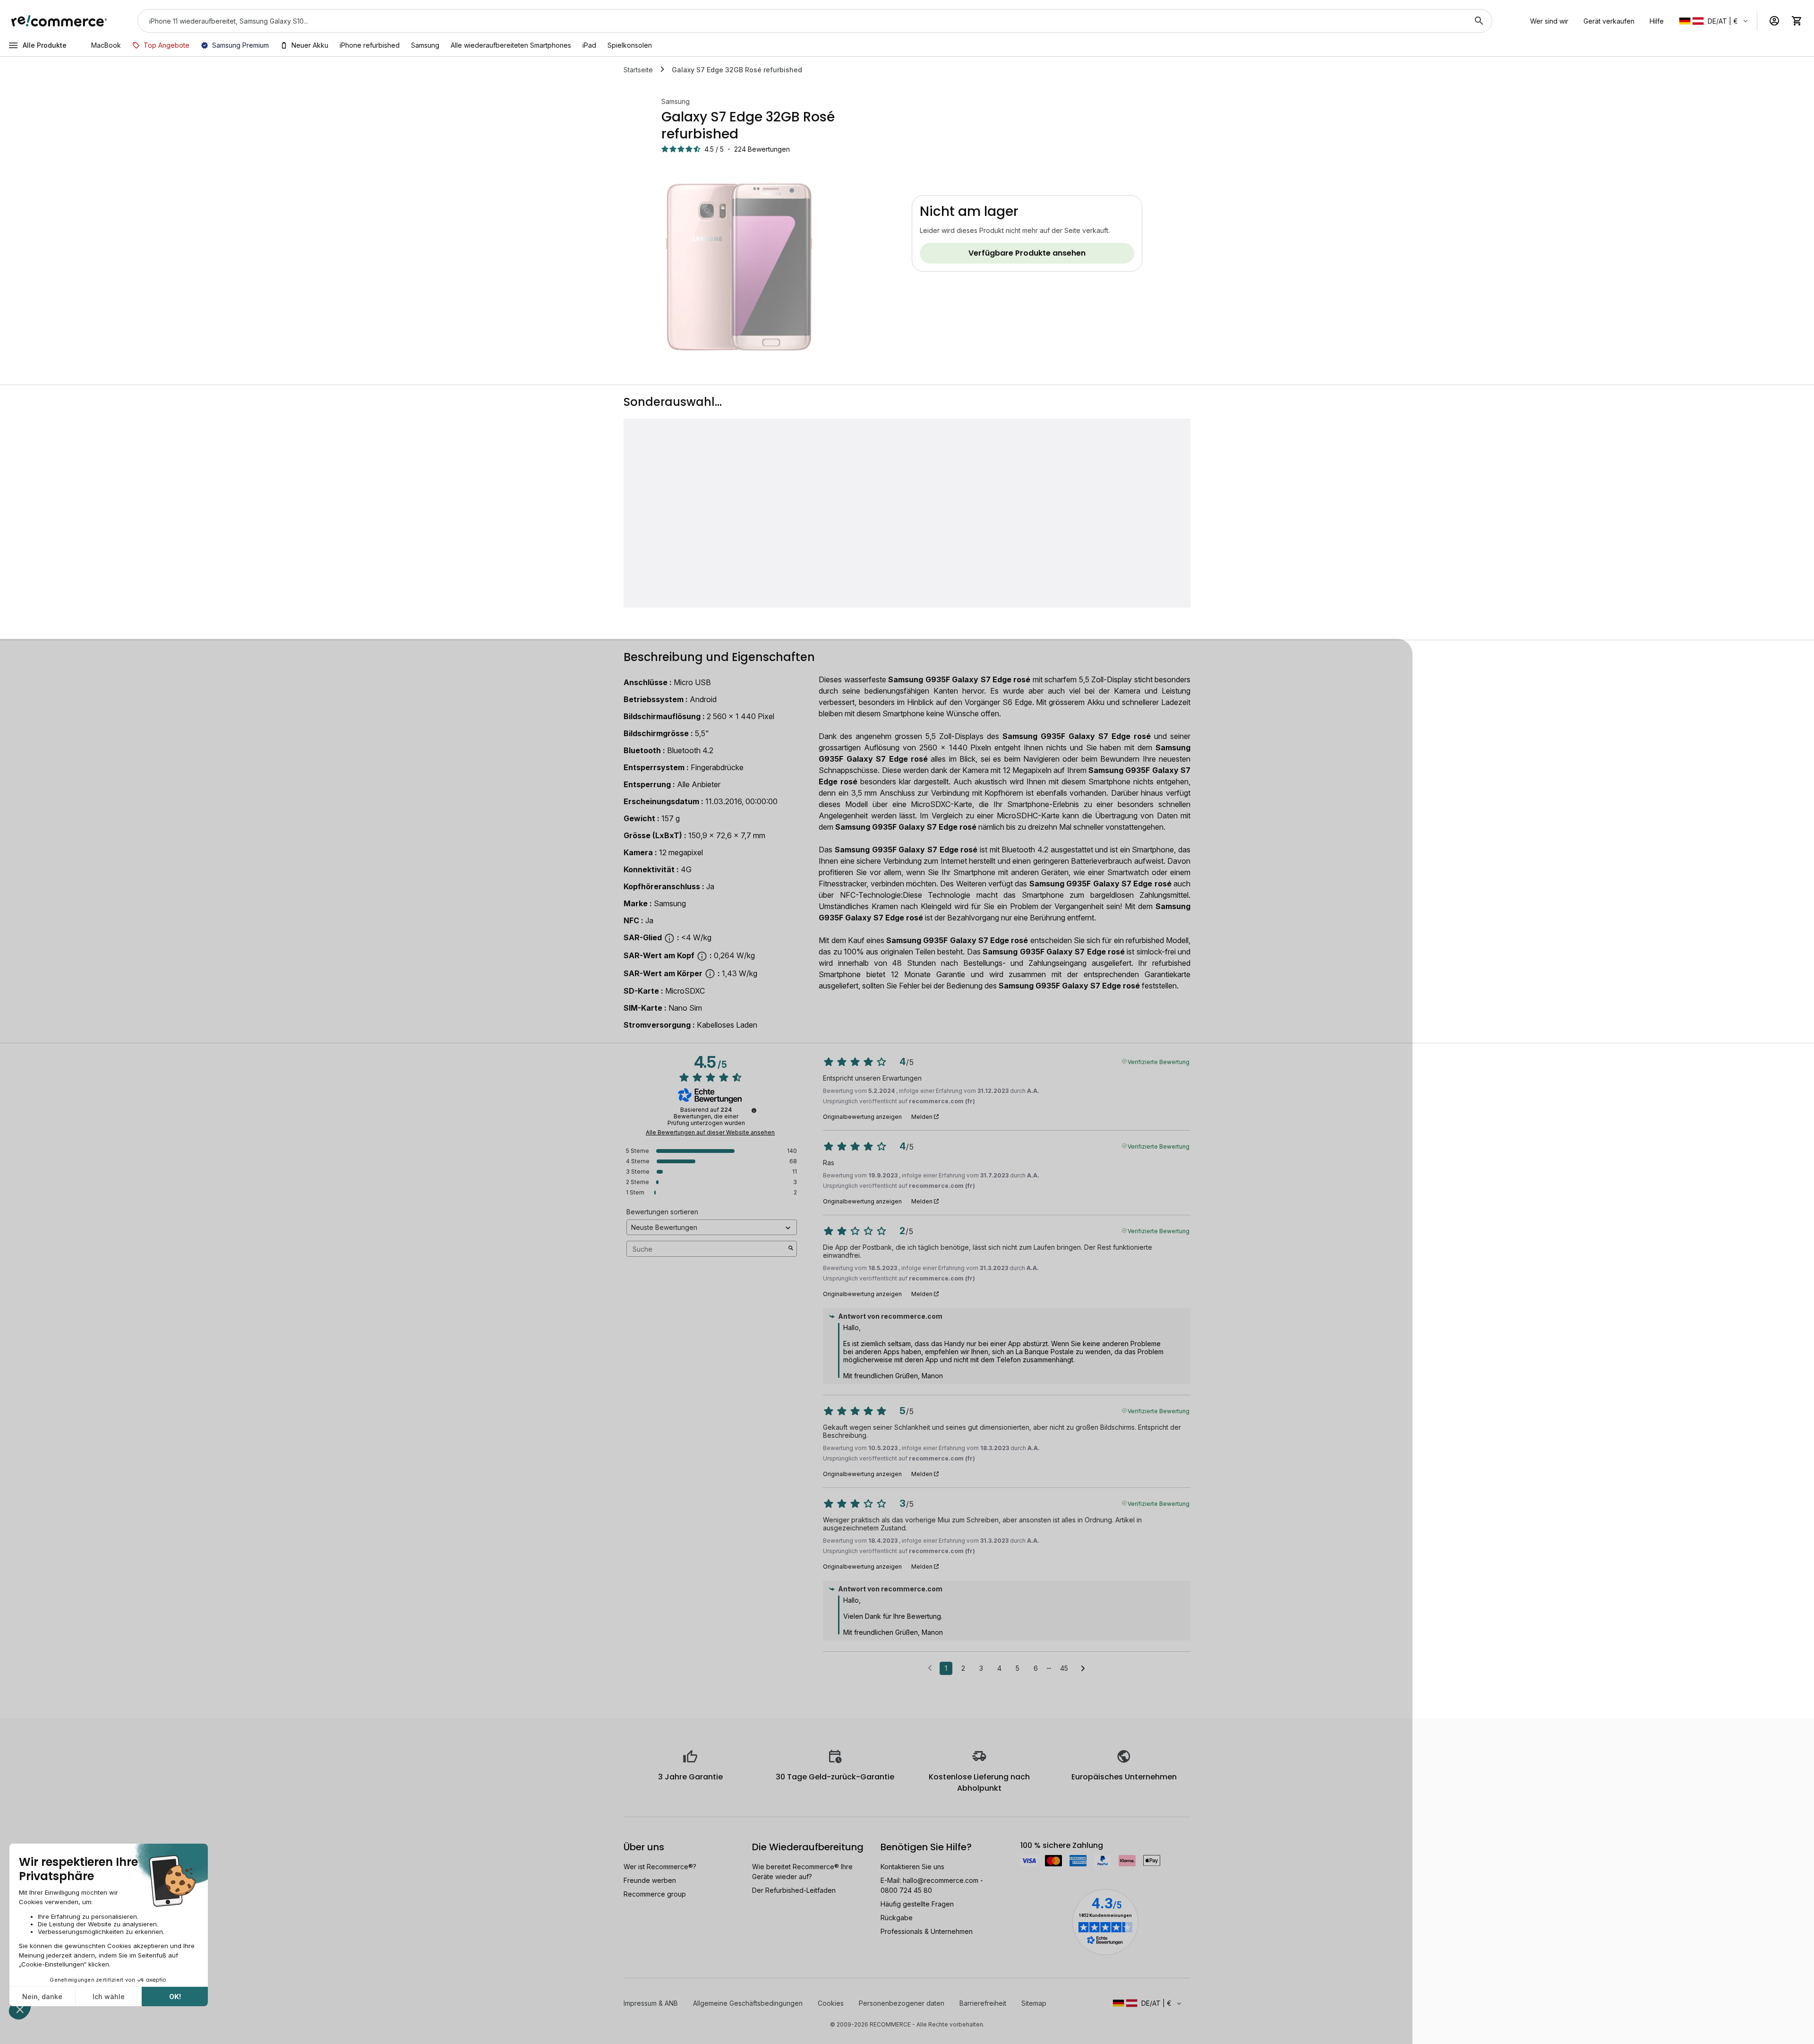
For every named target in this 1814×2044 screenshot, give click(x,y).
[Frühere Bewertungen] (930, 1667)
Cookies (831, 2003)
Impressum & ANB (651, 2003)
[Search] (1479, 21)
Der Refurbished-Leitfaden (794, 1890)
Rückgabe (897, 1918)
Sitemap (1034, 2003)
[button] (1714, 21)
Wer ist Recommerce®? (660, 1867)
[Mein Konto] (1774, 21)
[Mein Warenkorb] (1797, 21)
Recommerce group (655, 1894)
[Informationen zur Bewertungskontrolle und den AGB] (754, 1110)
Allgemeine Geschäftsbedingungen (748, 2003)
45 (1064, 1668)
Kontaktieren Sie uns (912, 1867)
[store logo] (59, 21)
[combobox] (802, 21)
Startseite (638, 70)
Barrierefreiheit (983, 2003)
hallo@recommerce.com (941, 1880)
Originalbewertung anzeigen (862, 1117)
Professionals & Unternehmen (927, 1931)
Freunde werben (650, 1880)
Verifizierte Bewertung (1159, 1061)
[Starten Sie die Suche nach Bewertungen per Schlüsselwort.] (791, 1249)
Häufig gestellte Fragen (917, 1904)
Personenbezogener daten (902, 2003)
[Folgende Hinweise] (1083, 1669)
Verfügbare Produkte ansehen (1027, 253)
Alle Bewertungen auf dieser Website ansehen (710, 1133)
